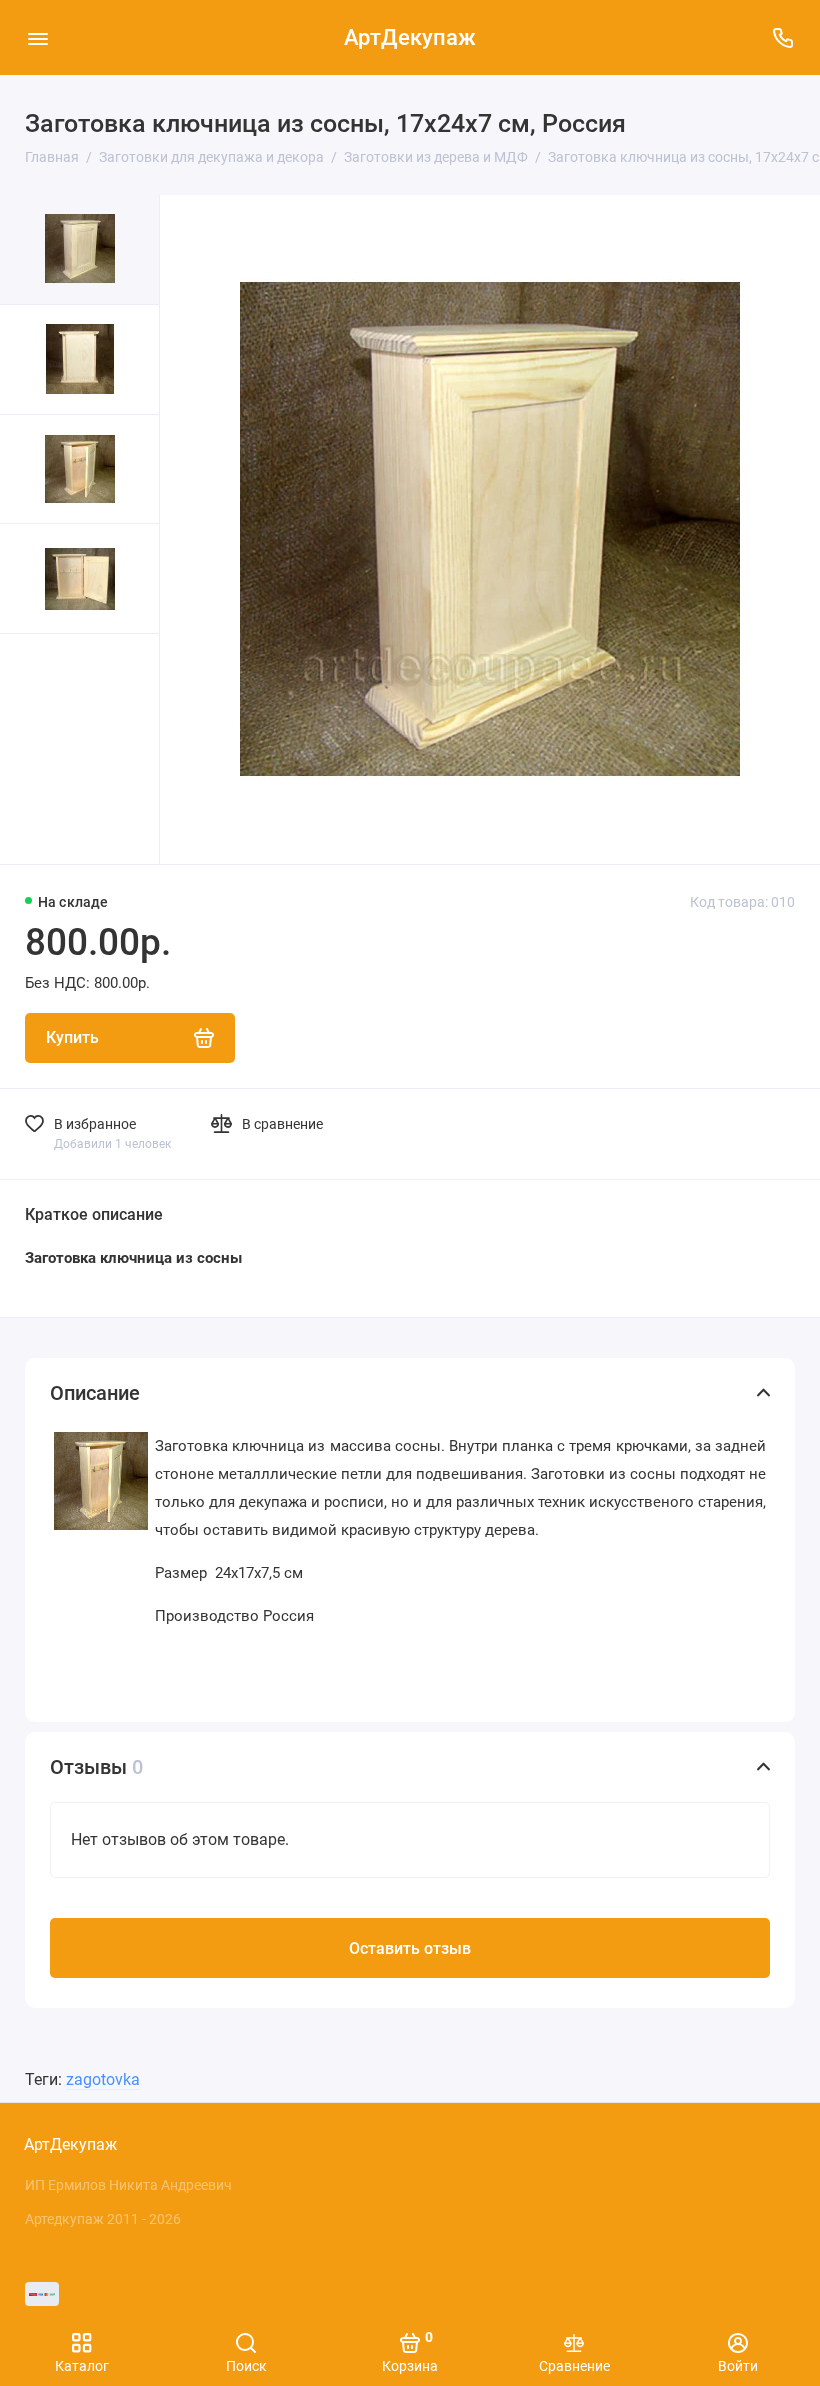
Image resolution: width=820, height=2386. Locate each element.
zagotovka (103, 2079)
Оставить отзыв (410, 1948)
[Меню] (37, 37)
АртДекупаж (410, 37)
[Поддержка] (782, 37)
